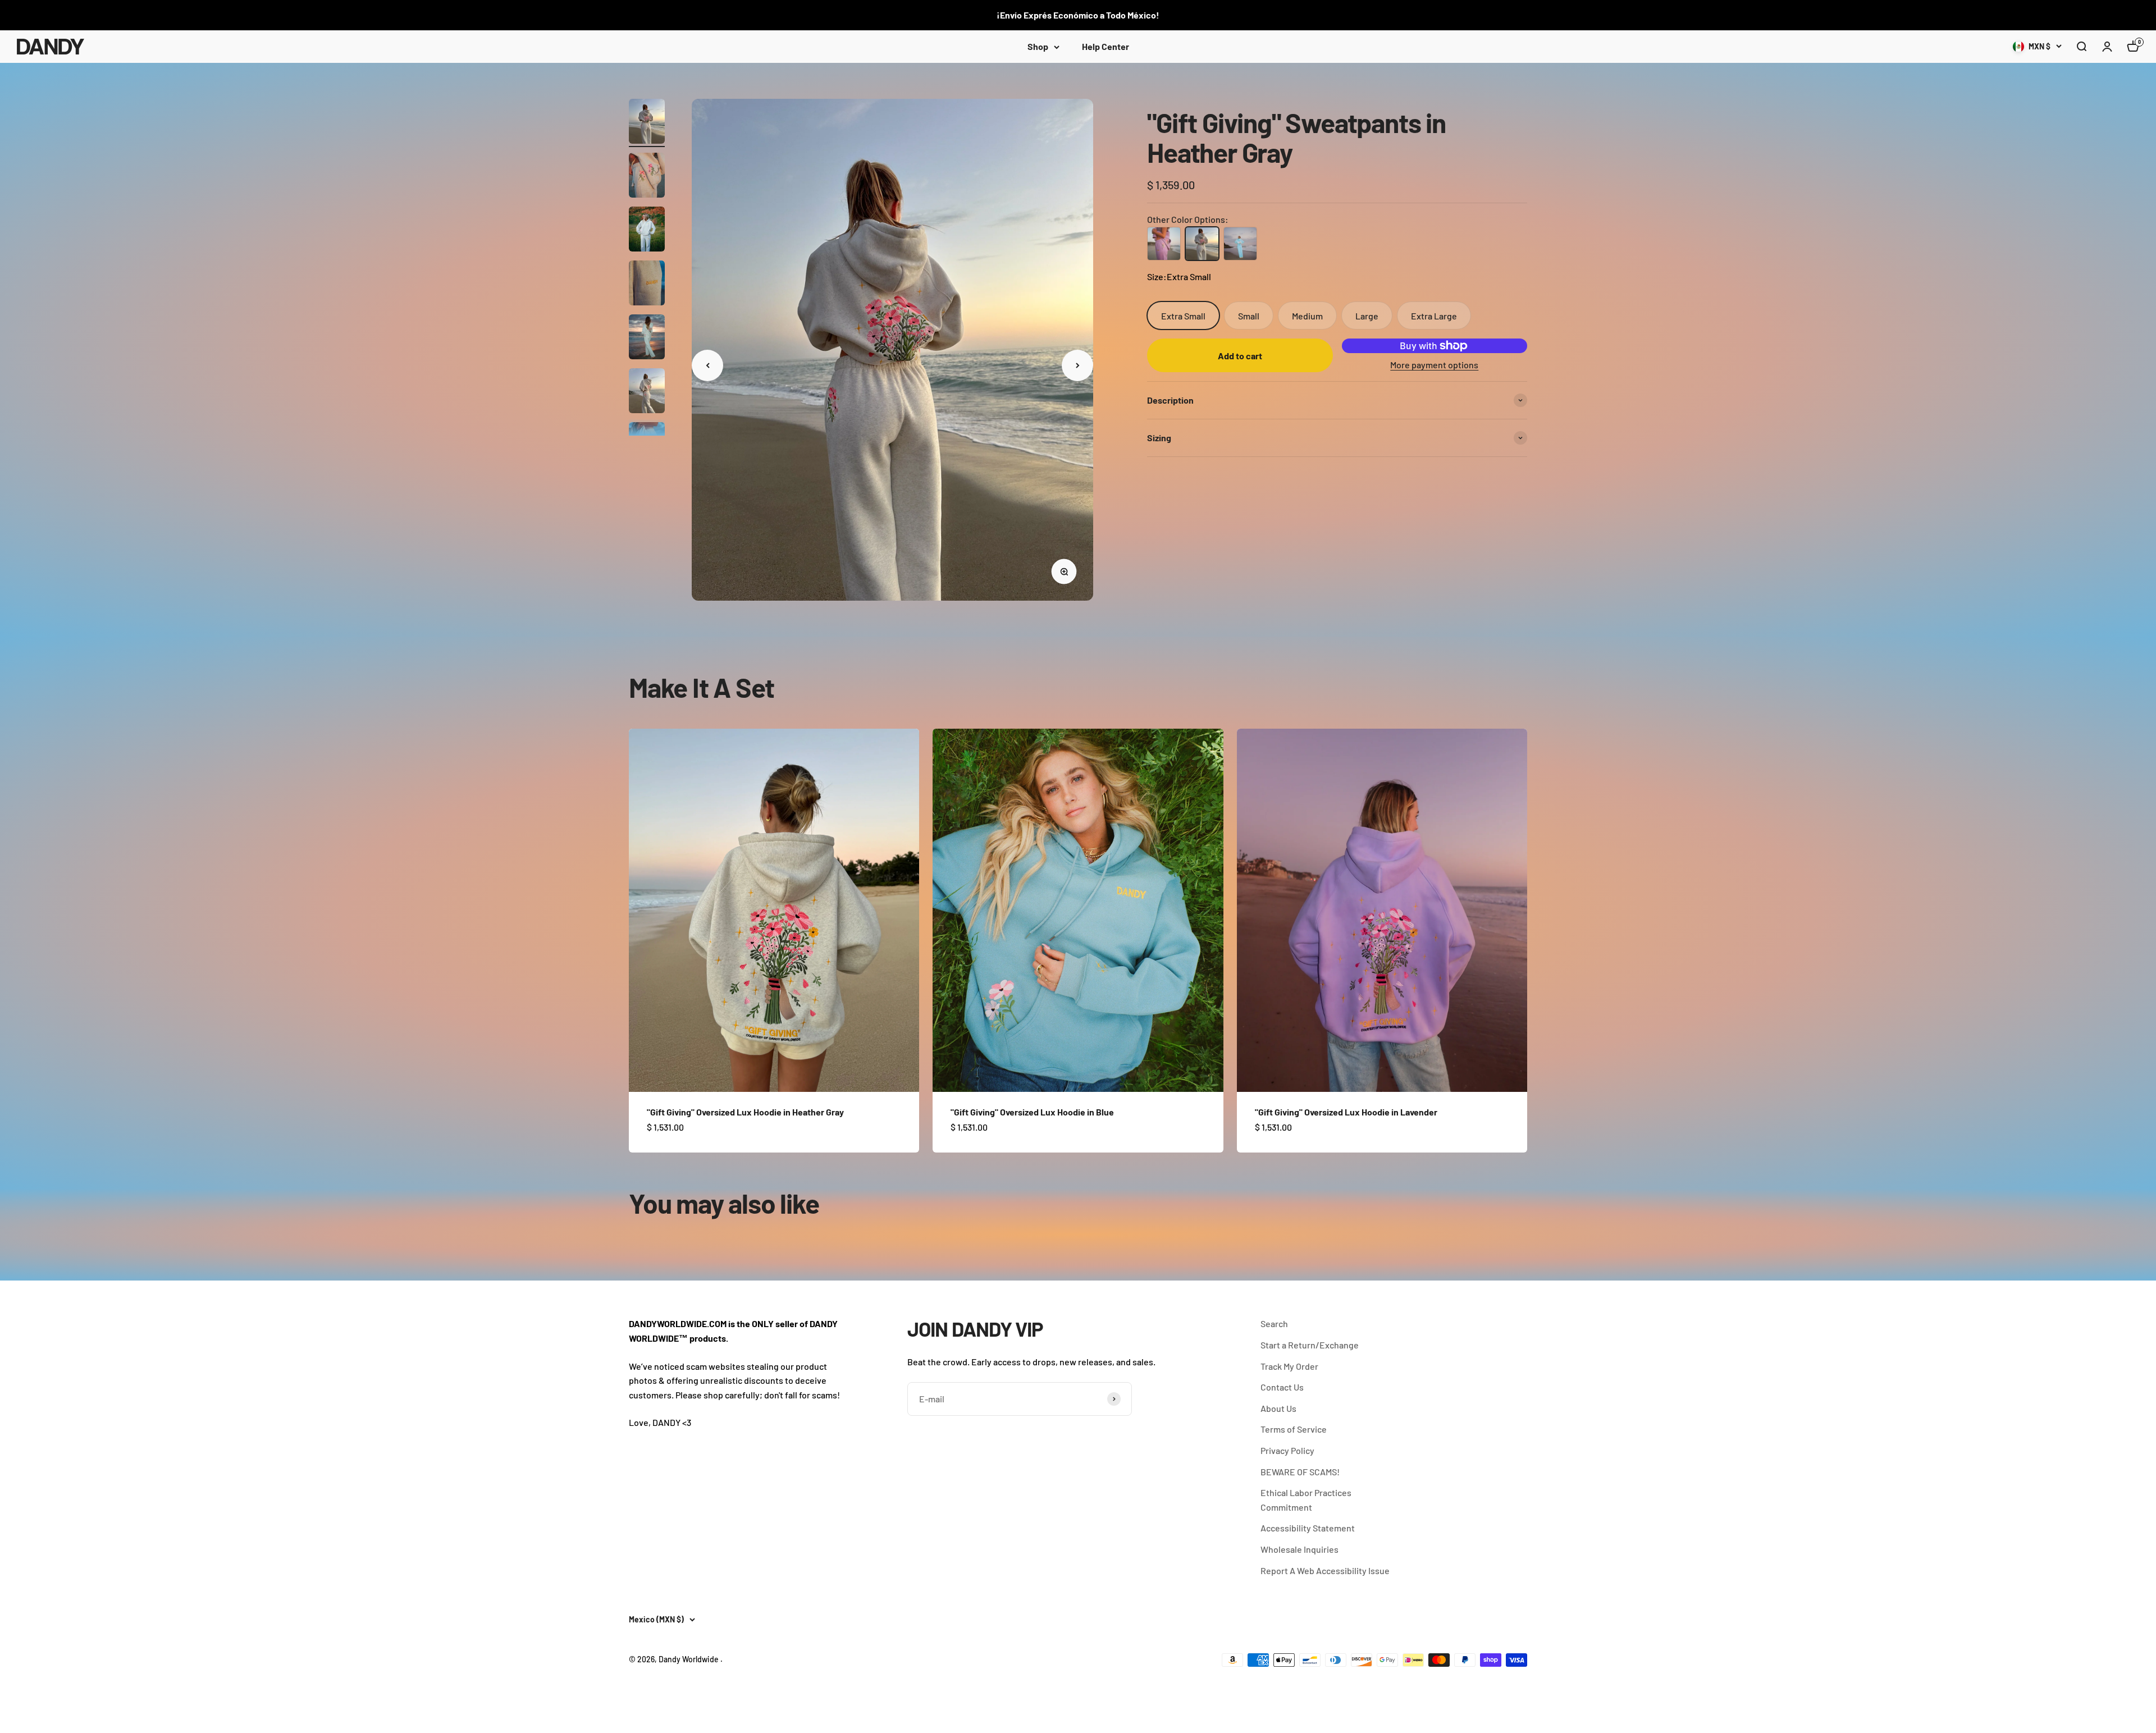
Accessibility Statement (1308, 1528)
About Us (1278, 1408)
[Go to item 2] (647, 177)
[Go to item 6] (647, 392)
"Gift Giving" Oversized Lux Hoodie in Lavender (1346, 1112)
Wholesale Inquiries (1299, 1549)
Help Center (1106, 46)
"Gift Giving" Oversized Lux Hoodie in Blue (1032, 1112)
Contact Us (1282, 1387)
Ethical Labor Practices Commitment (1306, 1500)
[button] (2081, 47)
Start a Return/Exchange (1310, 1345)
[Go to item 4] (647, 285)
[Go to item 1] (647, 123)
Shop (1038, 46)
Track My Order (1289, 1366)
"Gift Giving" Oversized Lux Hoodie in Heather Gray (745, 1112)
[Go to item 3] (647, 231)
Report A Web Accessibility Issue (1325, 1570)
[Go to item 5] (647, 339)
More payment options (1434, 365)
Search (1274, 1323)
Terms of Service (1294, 1429)
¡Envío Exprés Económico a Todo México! (1078, 15)
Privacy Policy (1287, 1450)
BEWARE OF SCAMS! (1300, 1472)
